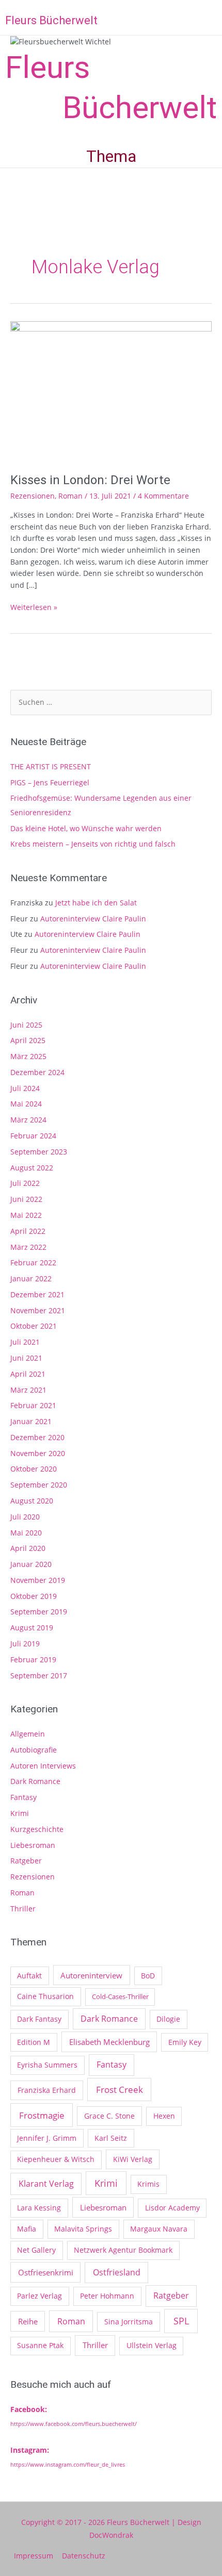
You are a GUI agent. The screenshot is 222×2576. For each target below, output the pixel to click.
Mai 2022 (26, 1215)
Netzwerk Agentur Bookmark (123, 2250)
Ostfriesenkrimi (46, 2272)
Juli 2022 (25, 1183)
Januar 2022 (31, 1278)
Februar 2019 (33, 1659)
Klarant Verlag (46, 2184)
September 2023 (39, 1152)
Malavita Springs (83, 2229)
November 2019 (38, 1580)
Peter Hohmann (107, 2296)
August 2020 (32, 1501)
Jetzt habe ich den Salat (96, 903)
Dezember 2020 (37, 1437)
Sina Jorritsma (129, 2322)
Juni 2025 (26, 1025)
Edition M (34, 2042)
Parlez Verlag (39, 2296)
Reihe (28, 2321)
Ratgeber (26, 1861)
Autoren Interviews (43, 1766)
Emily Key (185, 2042)
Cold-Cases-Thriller (120, 1996)
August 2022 (32, 1168)
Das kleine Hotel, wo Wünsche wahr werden (86, 828)
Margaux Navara (159, 2229)
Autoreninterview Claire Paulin (93, 919)
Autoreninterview (91, 1975)
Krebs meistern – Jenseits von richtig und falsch (93, 844)
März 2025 (28, 1056)
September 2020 (39, 1485)
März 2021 (28, 1390)
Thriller (23, 1909)
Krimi (20, 1813)
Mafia (27, 2229)
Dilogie (168, 2019)
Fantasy (23, 1797)
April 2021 (28, 1374)
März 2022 (28, 1247)
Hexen (164, 2116)
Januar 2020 (31, 1564)
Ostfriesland (117, 2272)
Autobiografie (34, 1750)
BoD (148, 1976)
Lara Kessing (39, 2208)
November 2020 (38, 1453)
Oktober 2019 (34, 1596)
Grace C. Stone (109, 2116)
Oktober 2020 (34, 1469)
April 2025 (28, 1040)
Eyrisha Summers (47, 2065)
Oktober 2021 (34, 1326)
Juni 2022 (26, 1199)
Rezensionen (33, 496)
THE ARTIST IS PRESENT (51, 766)
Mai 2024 (26, 1104)
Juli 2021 (25, 1342)
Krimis (148, 2184)
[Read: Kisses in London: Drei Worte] (111, 391)
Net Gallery (36, 2250)
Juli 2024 (25, 1088)
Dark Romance (35, 1781)
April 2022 (28, 1231)
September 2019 (39, 1612)
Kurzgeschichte (37, 1829)
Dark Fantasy (39, 2019)
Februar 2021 (33, 1405)
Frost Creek (120, 2089)
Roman (70, 496)
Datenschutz (84, 2556)
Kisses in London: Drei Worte (90, 480)
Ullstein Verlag (152, 2345)
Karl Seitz (111, 2138)
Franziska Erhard (47, 2090)
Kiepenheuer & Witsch (56, 2159)
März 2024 (28, 1120)
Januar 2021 (31, 1421)
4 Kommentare (163, 496)
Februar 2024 (33, 1136)
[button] (213, 19)
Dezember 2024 (37, 1072)
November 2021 (38, 1310)
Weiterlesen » (34, 607)
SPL (181, 2321)
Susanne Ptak (40, 2345)
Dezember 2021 (37, 1294)
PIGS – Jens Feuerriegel (50, 782)
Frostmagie (42, 2115)
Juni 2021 (26, 1358)
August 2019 (32, 1628)
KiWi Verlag (133, 2159)
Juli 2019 (25, 1644)
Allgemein (28, 1734)
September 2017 (39, 1675)
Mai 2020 (26, 1533)
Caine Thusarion (45, 1996)
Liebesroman (33, 1845)
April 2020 (28, 1548)
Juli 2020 (25, 1517)
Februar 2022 (33, 1262)
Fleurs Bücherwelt (51, 20)
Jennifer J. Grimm (47, 2138)
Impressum (34, 2556)
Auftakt (29, 1976)
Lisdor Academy (172, 2208)
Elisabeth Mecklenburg (109, 2042)
